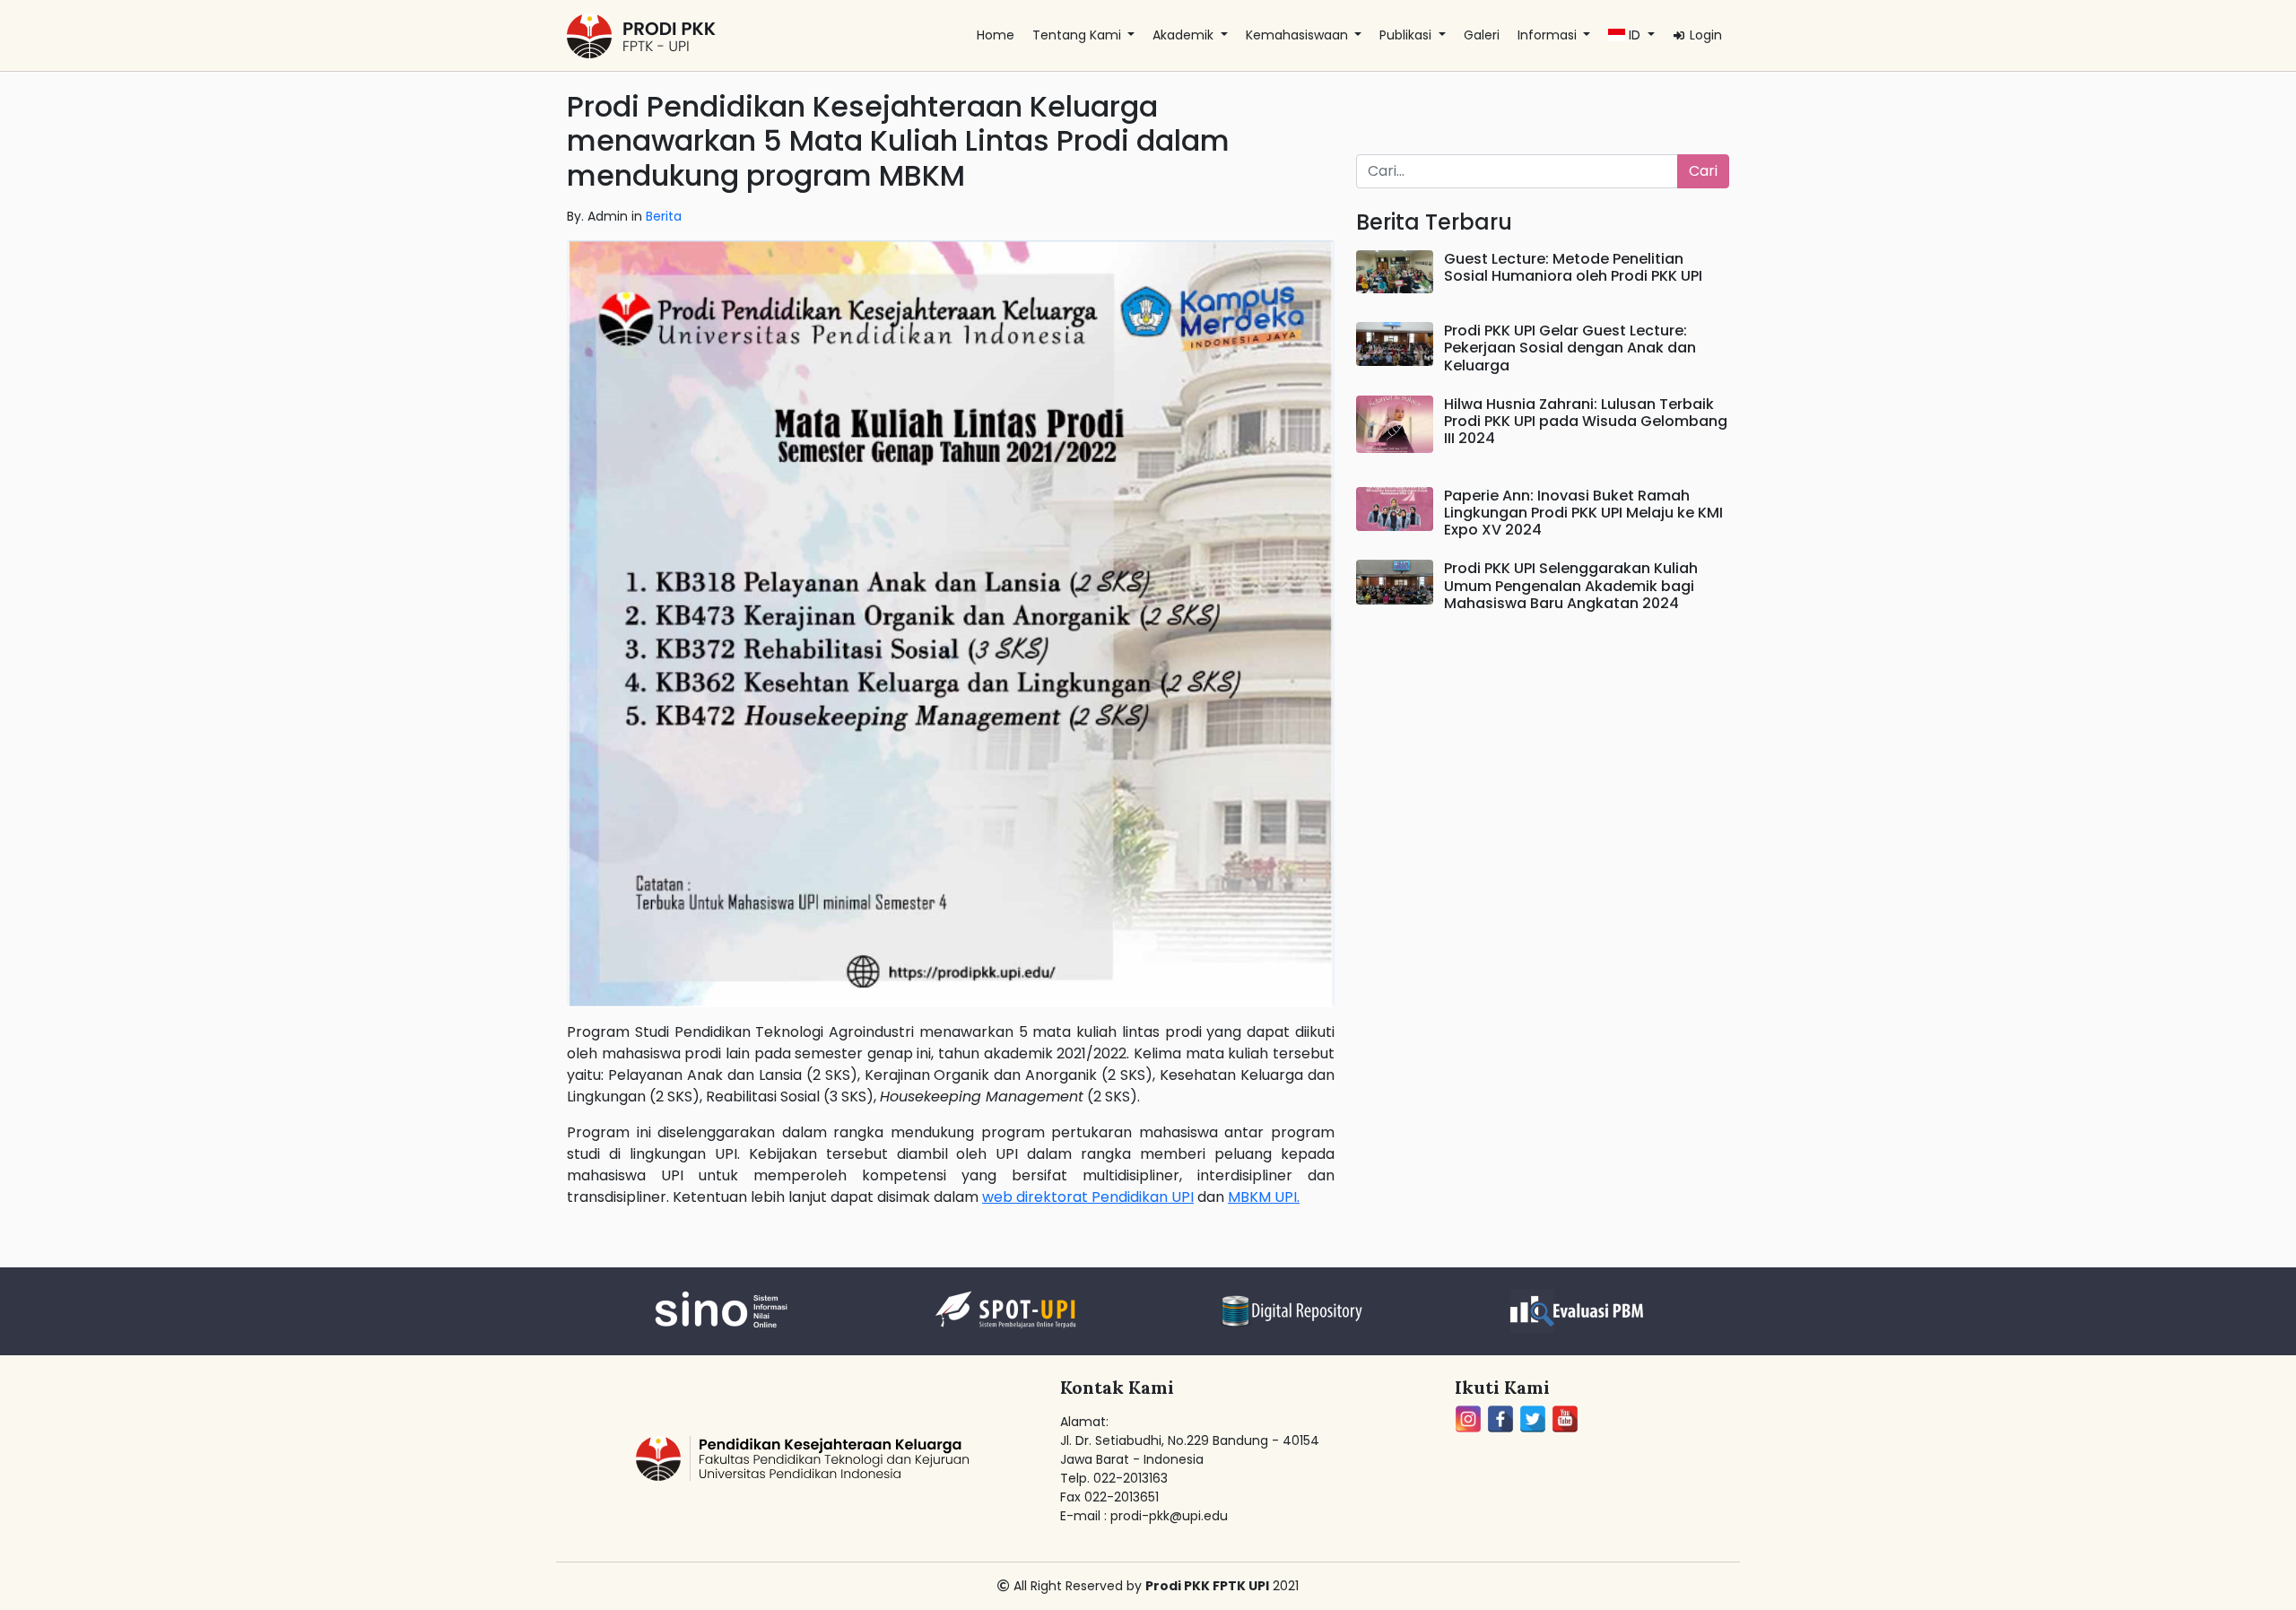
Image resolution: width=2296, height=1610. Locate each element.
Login (1704, 35)
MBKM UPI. (1264, 1197)
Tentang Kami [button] (1078, 35)
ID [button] (1635, 35)
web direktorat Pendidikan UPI (1088, 1197)
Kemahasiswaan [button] (1299, 35)
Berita (664, 216)
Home (996, 35)
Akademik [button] (1185, 35)
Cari (1703, 171)
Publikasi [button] (1407, 35)
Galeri (1482, 35)
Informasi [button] (1549, 35)
